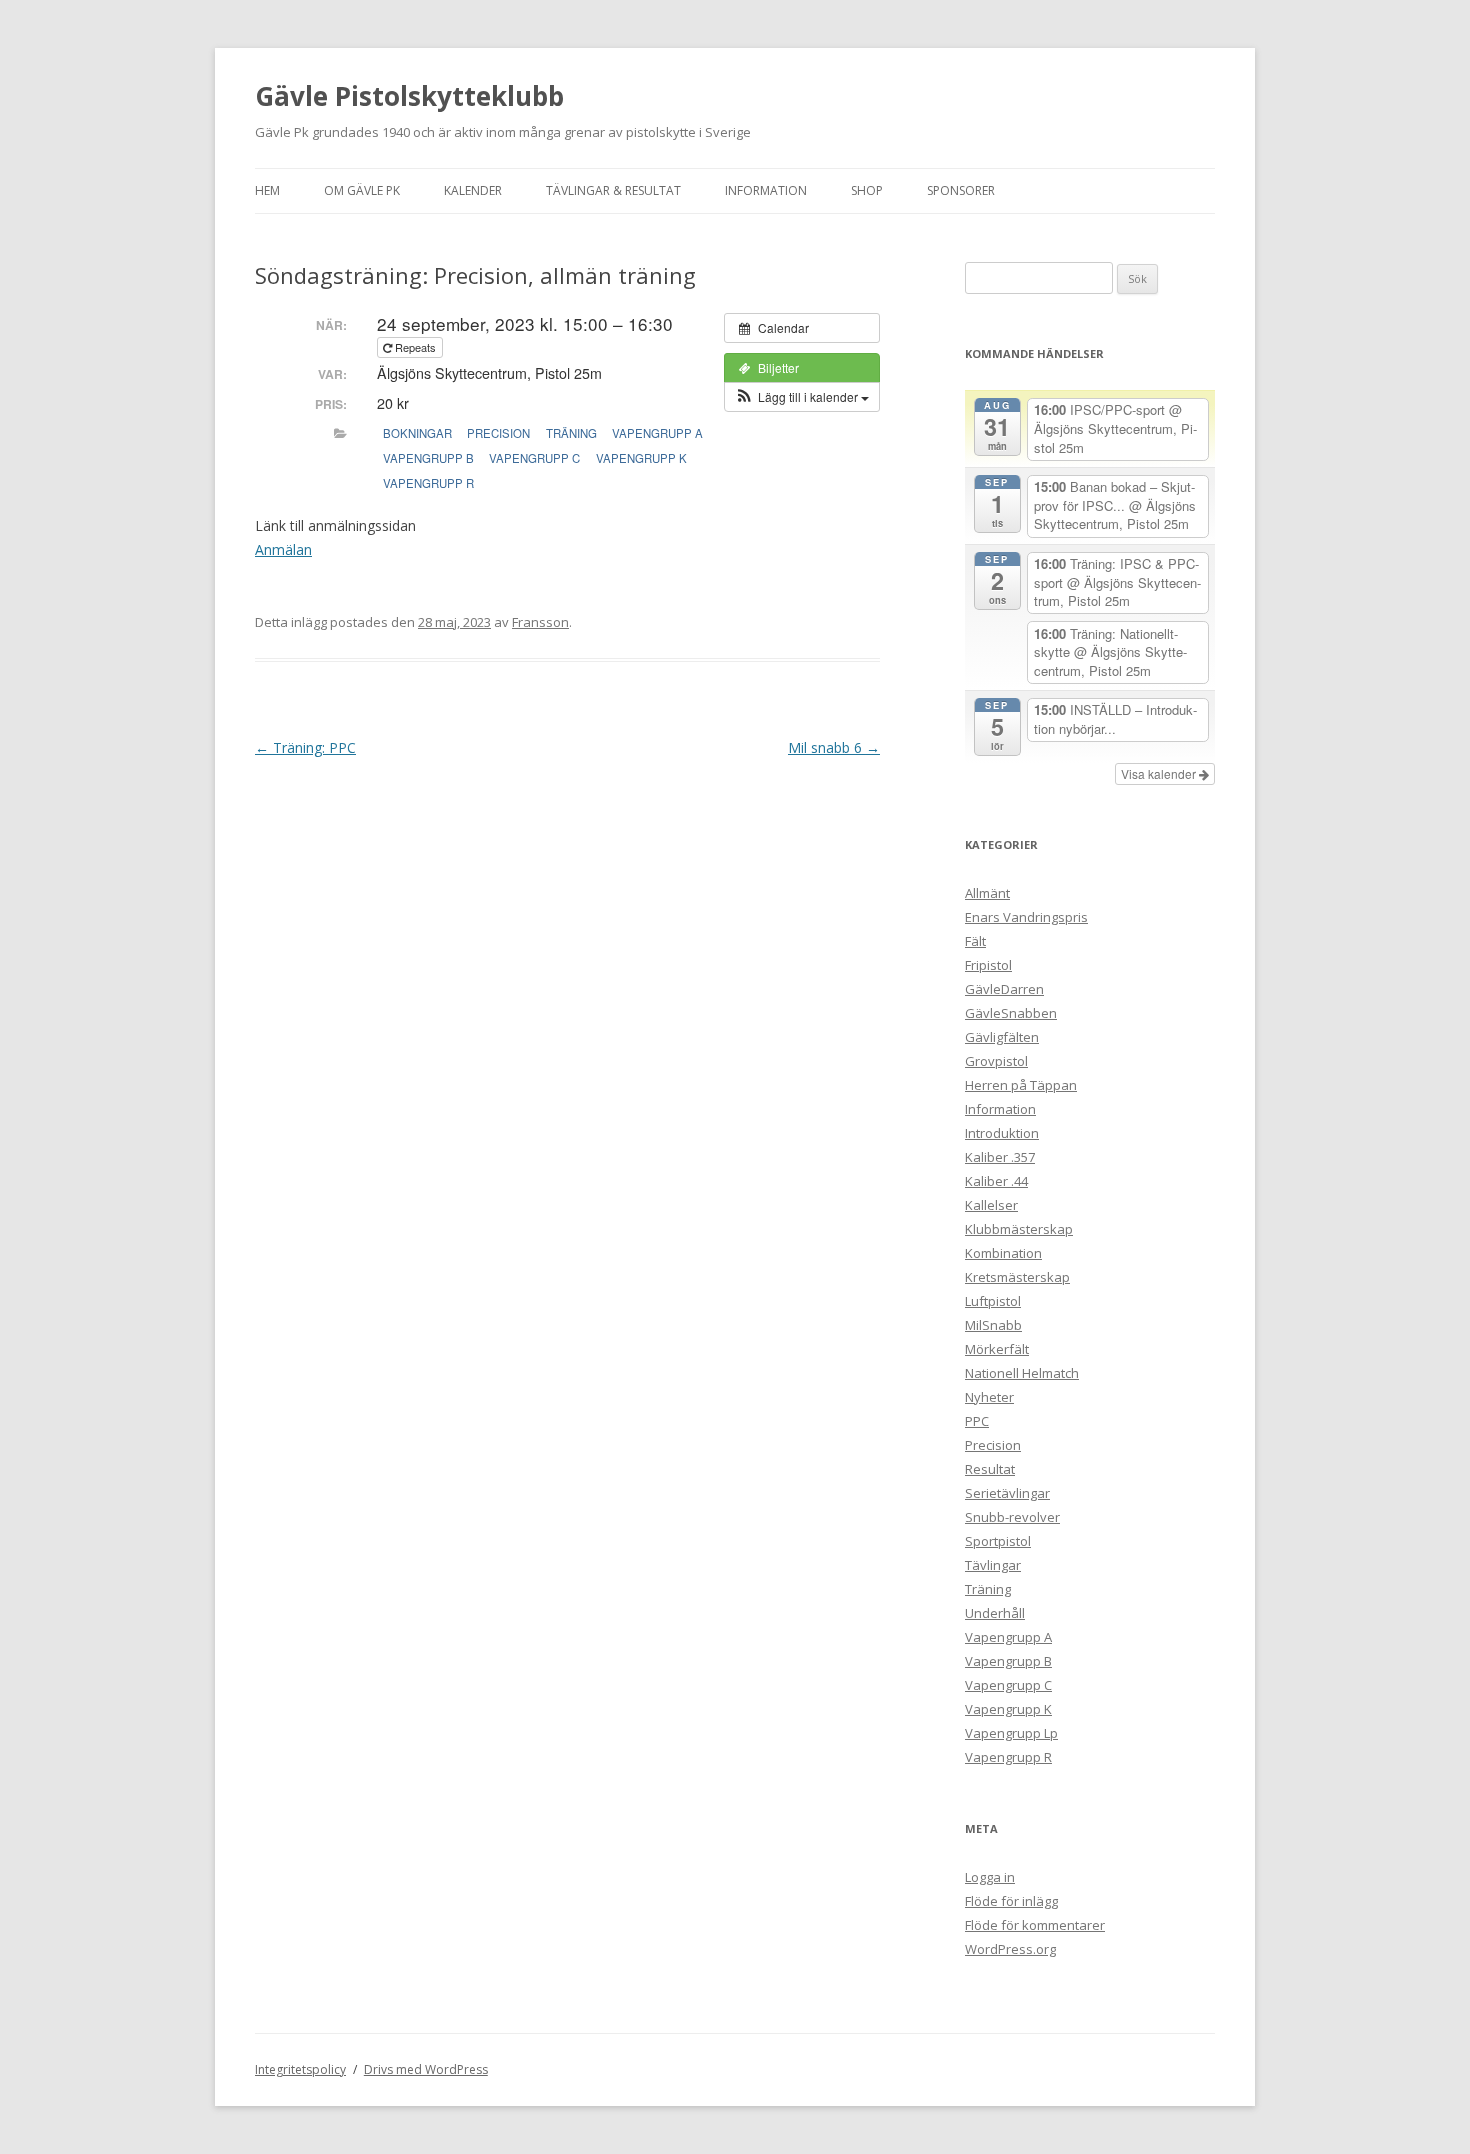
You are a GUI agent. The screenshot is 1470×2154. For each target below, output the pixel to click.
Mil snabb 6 (834, 747)
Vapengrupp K (641, 458)
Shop (867, 190)
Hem (267, 190)
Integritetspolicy (300, 2069)
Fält (975, 941)
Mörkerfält (997, 1349)
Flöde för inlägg (1011, 1901)
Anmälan (283, 549)
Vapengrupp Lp (1011, 1733)
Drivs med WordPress (426, 2069)
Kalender (473, 190)
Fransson (540, 622)
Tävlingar (993, 1565)
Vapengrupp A (657, 433)
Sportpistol (998, 1541)
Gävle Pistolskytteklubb (409, 96)
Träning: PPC (305, 747)
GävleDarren (1004, 989)
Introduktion (1002, 1133)
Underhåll (995, 1613)
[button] (802, 397)
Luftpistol (993, 1301)
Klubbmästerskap (1019, 1229)
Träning (571, 433)
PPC (977, 1421)
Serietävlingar (1007, 1493)
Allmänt (987, 893)
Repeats (415, 347)
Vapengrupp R (428, 483)
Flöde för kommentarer (1035, 1925)
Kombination (1003, 1253)
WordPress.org (1010, 1949)
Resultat (990, 1469)
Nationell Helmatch (1022, 1373)
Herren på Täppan (1021, 1085)
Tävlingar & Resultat (613, 190)
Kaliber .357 (1000, 1157)
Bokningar (417, 433)
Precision (498, 433)
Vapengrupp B (428, 458)
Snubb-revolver (1012, 1517)
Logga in (990, 1877)
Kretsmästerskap (1017, 1277)
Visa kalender (1160, 773)
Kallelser (991, 1205)
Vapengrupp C (534, 458)
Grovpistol (996, 1061)
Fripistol (988, 965)
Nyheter (989, 1397)
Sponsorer (961, 190)
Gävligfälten (1002, 1037)
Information (766, 190)
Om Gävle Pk (362, 190)
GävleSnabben (1011, 1013)
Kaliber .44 (996, 1181)
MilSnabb (993, 1325)
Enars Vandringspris (1026, 917)
